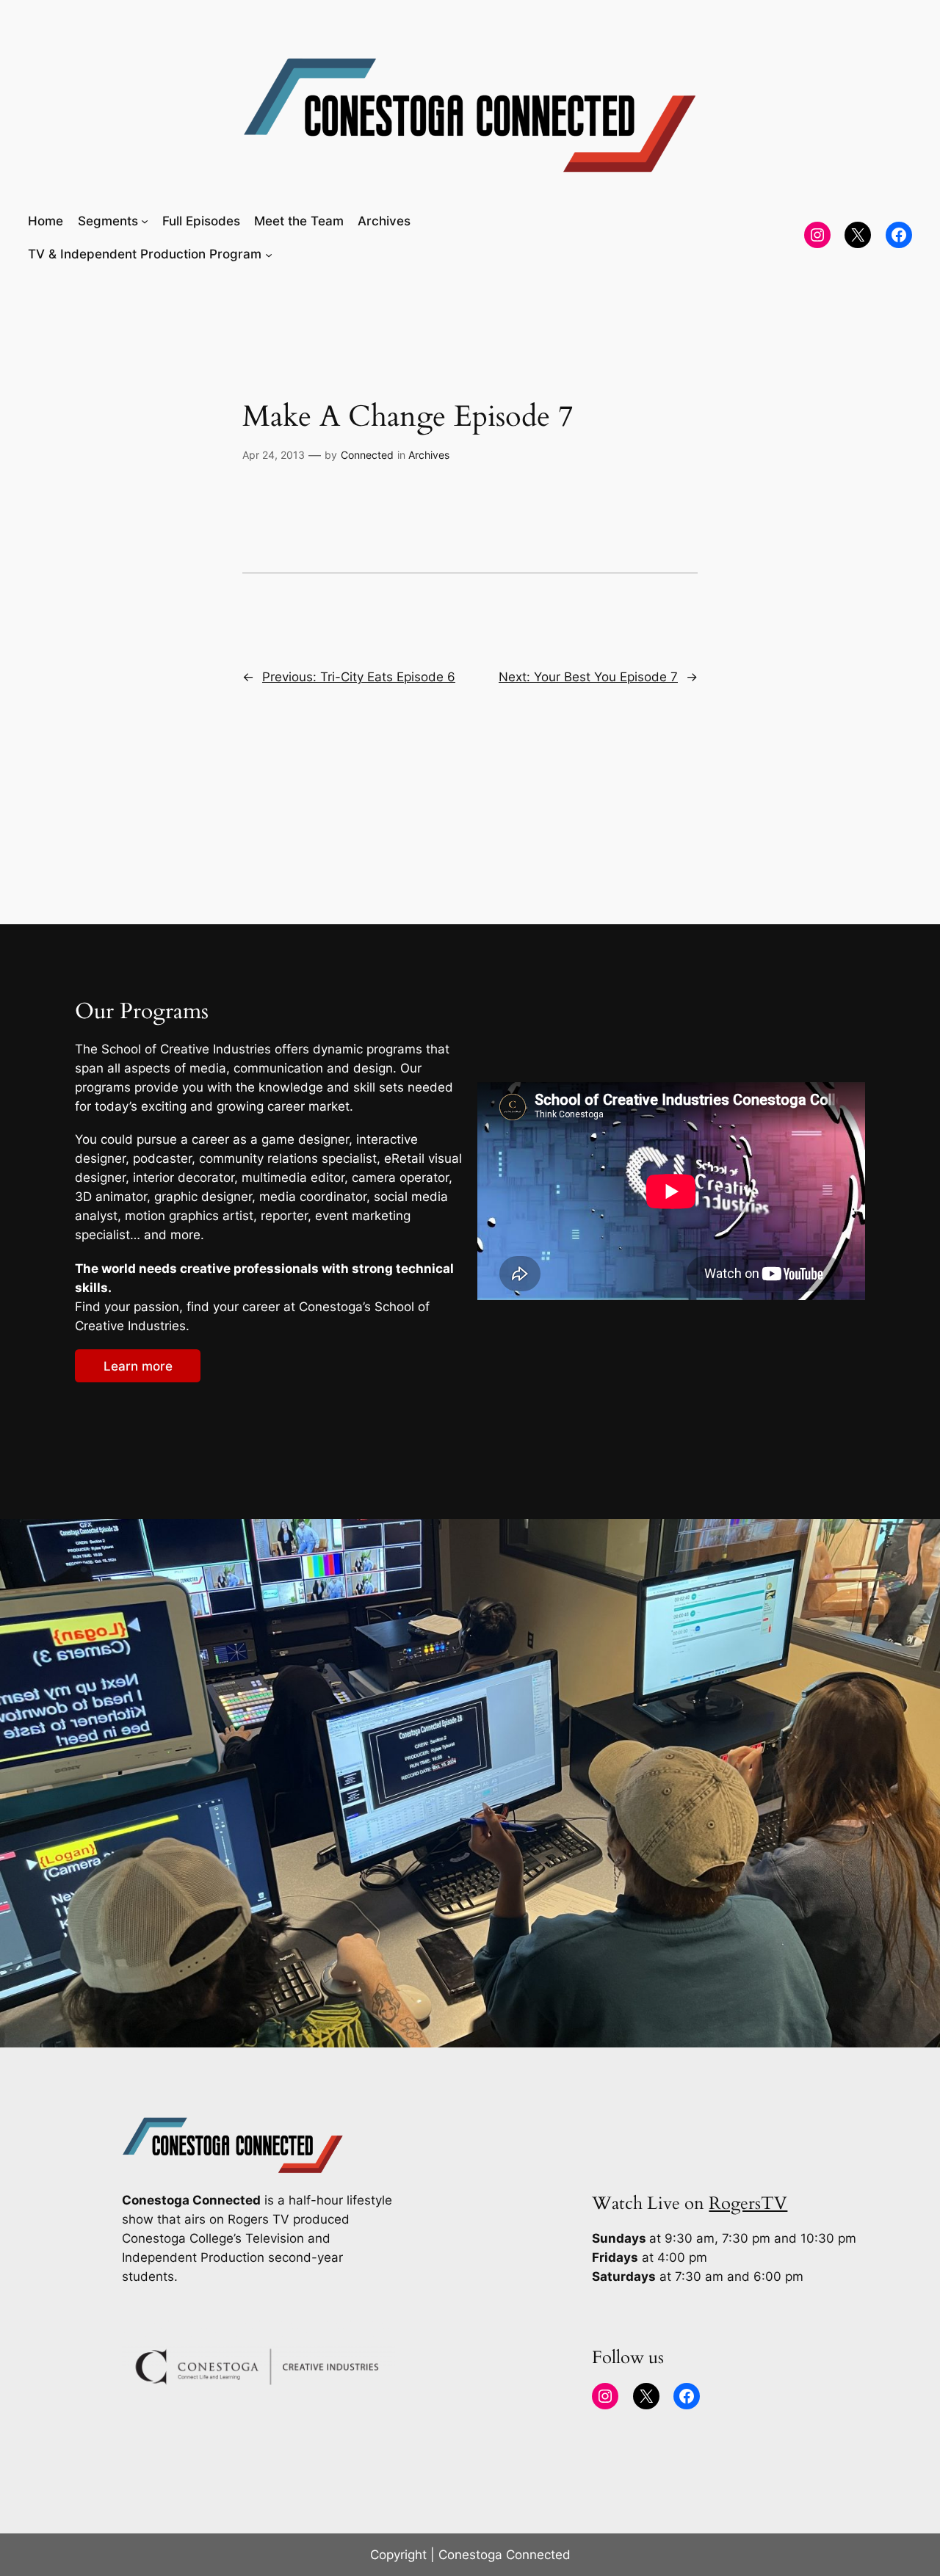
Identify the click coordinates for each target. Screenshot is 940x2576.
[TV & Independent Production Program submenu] (269, 254)
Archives (429, 455)
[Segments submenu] (145, 221)
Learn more (138, 1366)
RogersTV (748, 2203)
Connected (367, 455)
